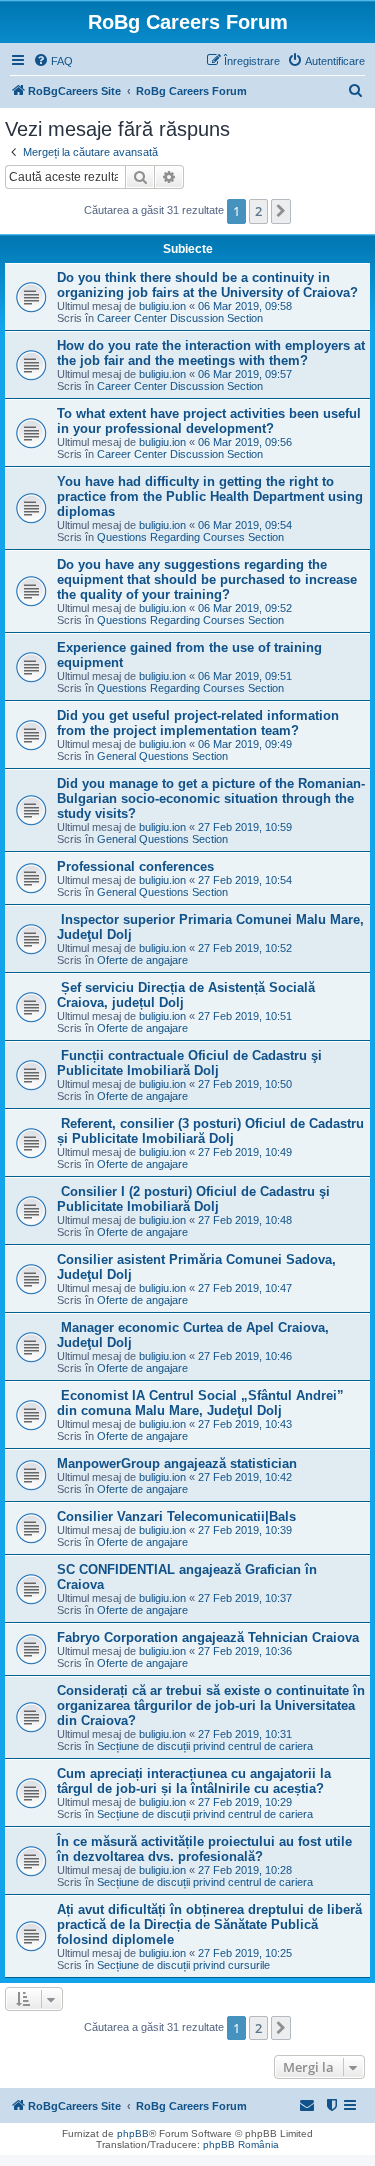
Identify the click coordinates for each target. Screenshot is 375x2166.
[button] (281, 211)
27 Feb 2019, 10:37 (245, 1598)
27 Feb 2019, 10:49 (245, 1152)
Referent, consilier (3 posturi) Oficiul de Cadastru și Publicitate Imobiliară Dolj (210, 1131)
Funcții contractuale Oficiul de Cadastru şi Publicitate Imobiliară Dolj (189, 1063)
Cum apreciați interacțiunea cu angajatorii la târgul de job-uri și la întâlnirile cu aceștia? (194, 1781)
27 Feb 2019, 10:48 (245, 1220)
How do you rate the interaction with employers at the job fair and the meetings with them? (211, 353)
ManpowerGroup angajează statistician (177, 1463)
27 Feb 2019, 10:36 (245, 1651)
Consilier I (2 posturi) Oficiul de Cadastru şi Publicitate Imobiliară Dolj (193, 1199)
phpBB (133, 2133)
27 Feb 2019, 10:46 (245, 1356)
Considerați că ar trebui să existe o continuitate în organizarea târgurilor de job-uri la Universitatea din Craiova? (211, 1705)
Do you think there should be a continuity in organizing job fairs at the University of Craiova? (207, 285)
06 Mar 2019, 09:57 (245, 374)
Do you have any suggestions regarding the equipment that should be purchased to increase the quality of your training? (207, 579)
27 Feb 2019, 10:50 (245, 1084)
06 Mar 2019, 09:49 (245, 744)
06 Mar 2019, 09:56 (245, 442)
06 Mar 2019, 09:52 (245, 608)
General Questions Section (162, 756)
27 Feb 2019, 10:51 (245, 1016)
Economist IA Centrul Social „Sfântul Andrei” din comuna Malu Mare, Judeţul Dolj (200, 1403)
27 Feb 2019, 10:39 (245, 1530)
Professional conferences (135, 866)
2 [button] (258, 211)
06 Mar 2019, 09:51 (245, 676)
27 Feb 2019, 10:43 (245, 1424)
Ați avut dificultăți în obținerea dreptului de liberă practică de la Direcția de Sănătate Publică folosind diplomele (209, 1924)
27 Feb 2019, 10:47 (245, 1288)
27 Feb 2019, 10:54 (245, 880)
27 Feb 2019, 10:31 (245, 1734)
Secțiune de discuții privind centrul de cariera (205, 1746)
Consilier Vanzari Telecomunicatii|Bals (176, 1516)
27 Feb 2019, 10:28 (245, 1870)
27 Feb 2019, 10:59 (245, 827)
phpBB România (241, 2144)
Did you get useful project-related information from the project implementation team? (198, 723)
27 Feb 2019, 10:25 (245, 1953)
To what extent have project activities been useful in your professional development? (209, 421)
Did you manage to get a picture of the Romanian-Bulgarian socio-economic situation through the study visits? (211, 798)
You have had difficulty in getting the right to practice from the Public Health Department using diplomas (210, 496)
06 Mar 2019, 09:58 (245, 306)
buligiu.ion (162, 306)
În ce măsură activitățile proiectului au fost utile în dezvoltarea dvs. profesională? (204, 1849)
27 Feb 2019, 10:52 (245, 948)
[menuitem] (53, 61)
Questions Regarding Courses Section (190, 537)
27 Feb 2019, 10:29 (245, 1802)
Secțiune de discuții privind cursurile (183, 1965)
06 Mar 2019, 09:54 (245, 525)
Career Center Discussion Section (180, 318)
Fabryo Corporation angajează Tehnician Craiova (208, 1637)
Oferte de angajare (142, 960)
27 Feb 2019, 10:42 (245, 1477)
